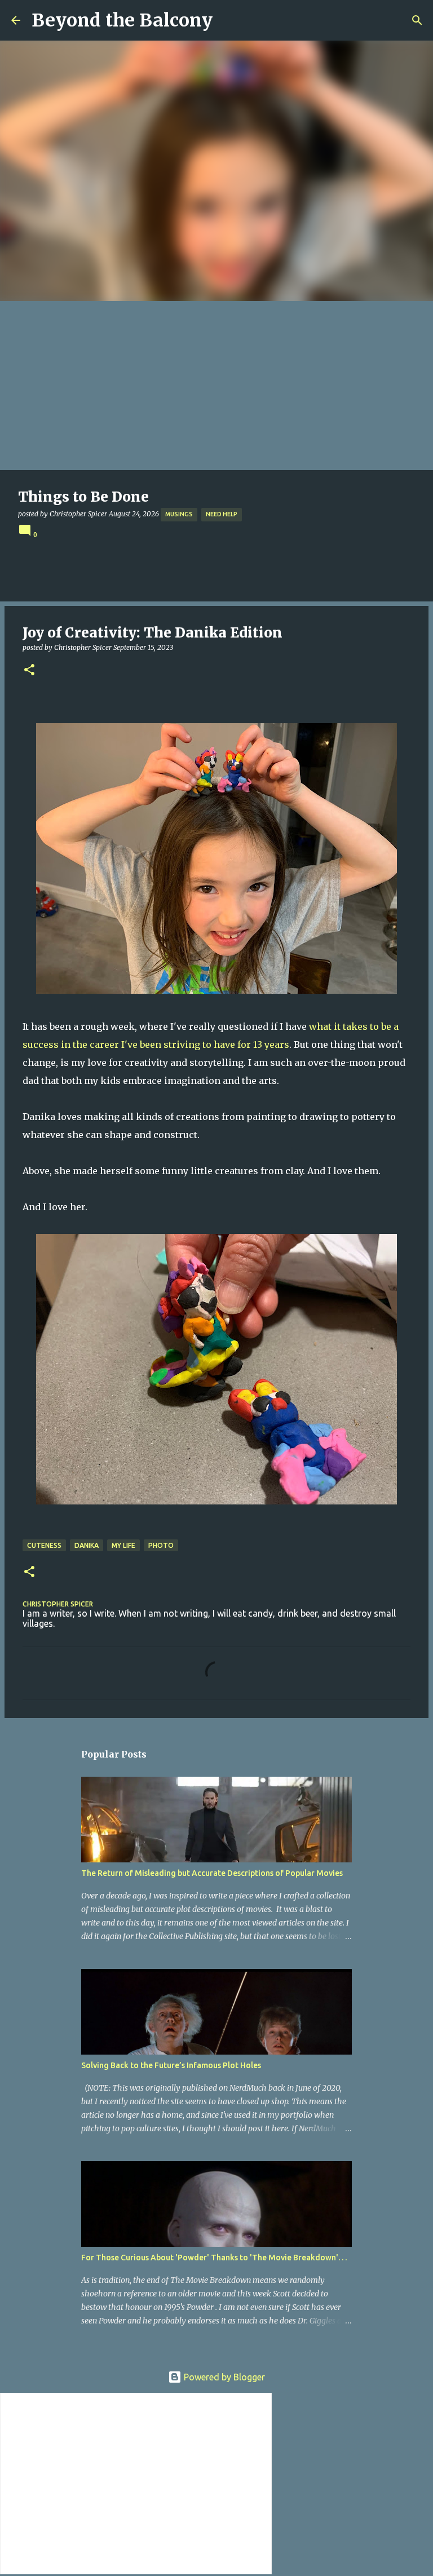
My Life (123, 1545)
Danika (87, 1545)
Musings (179, 514)
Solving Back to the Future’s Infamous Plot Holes (171, 2065)
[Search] (417, 20)
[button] (29, 670)
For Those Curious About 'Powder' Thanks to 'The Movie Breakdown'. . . (214, 2258)
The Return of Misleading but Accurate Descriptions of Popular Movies (212, 1873)
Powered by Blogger (223, 2377)
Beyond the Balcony (122, 20)
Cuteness (44, 1545)
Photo (161, 1545)
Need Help (222, 514)
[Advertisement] (216, 386)
